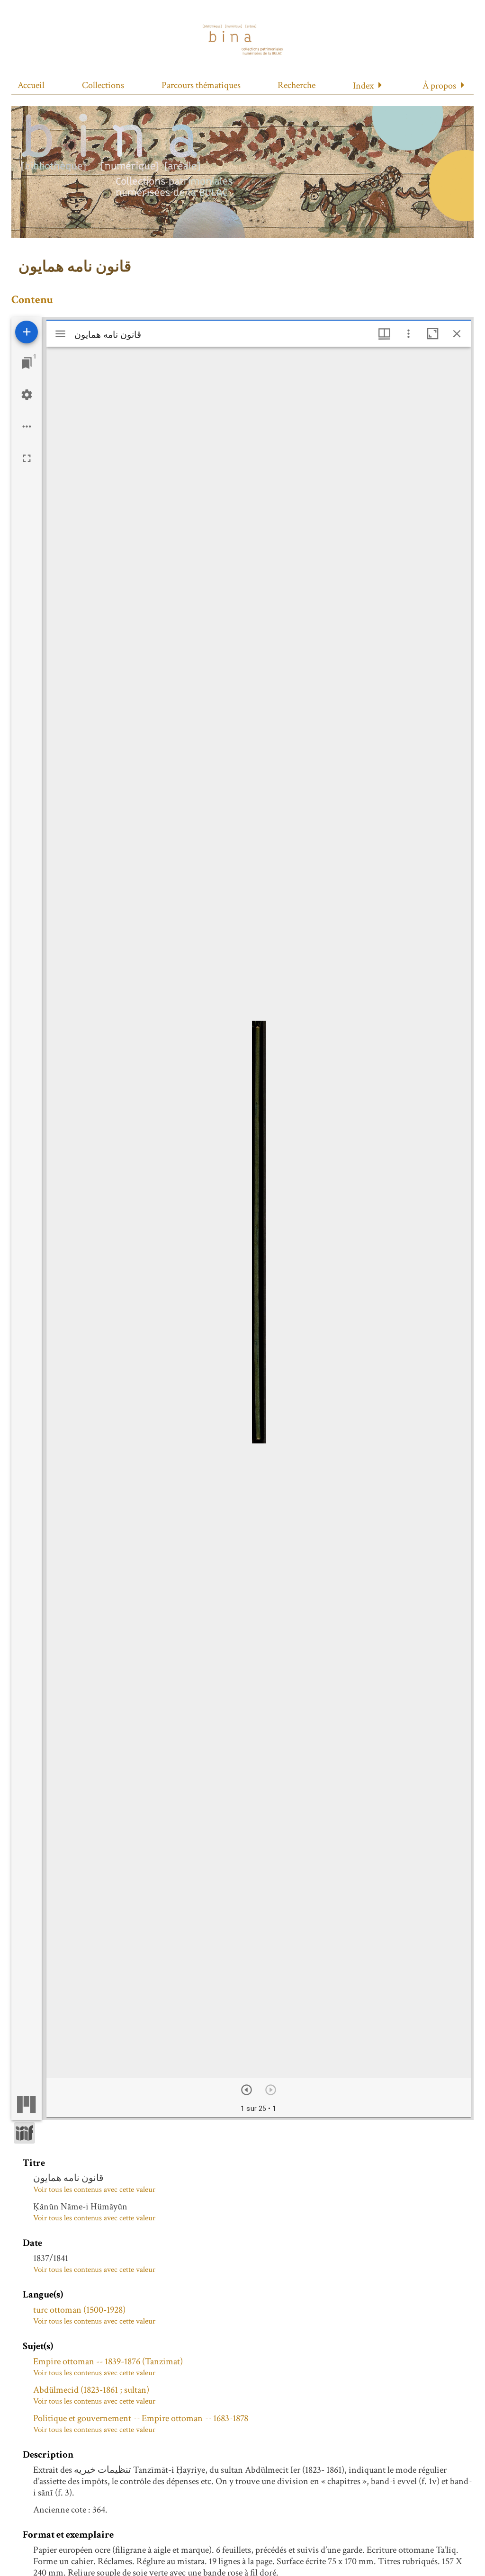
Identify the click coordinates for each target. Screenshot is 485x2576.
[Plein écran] (27, 458)
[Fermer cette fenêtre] (457, 334)
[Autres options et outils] (409, 334)
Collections (103, 85)
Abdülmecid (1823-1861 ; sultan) (91, 2390)
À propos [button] (439, 86)
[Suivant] (247, 2090)
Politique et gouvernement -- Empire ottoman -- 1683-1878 (141, 2418)
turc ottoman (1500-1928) (79, 2310)
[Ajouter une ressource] (27, 332)
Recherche (296, 85)
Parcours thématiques (201, 85)
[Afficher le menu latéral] (60, 334)
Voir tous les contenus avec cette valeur (94, 2190)
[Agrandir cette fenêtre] (433, 334)
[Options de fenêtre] (384, 334)
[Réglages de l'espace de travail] (27, 395)
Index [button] (363, 86)
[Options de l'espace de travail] (27, 426)
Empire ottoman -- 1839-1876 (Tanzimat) (108, 2361)
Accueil (31, 85)
